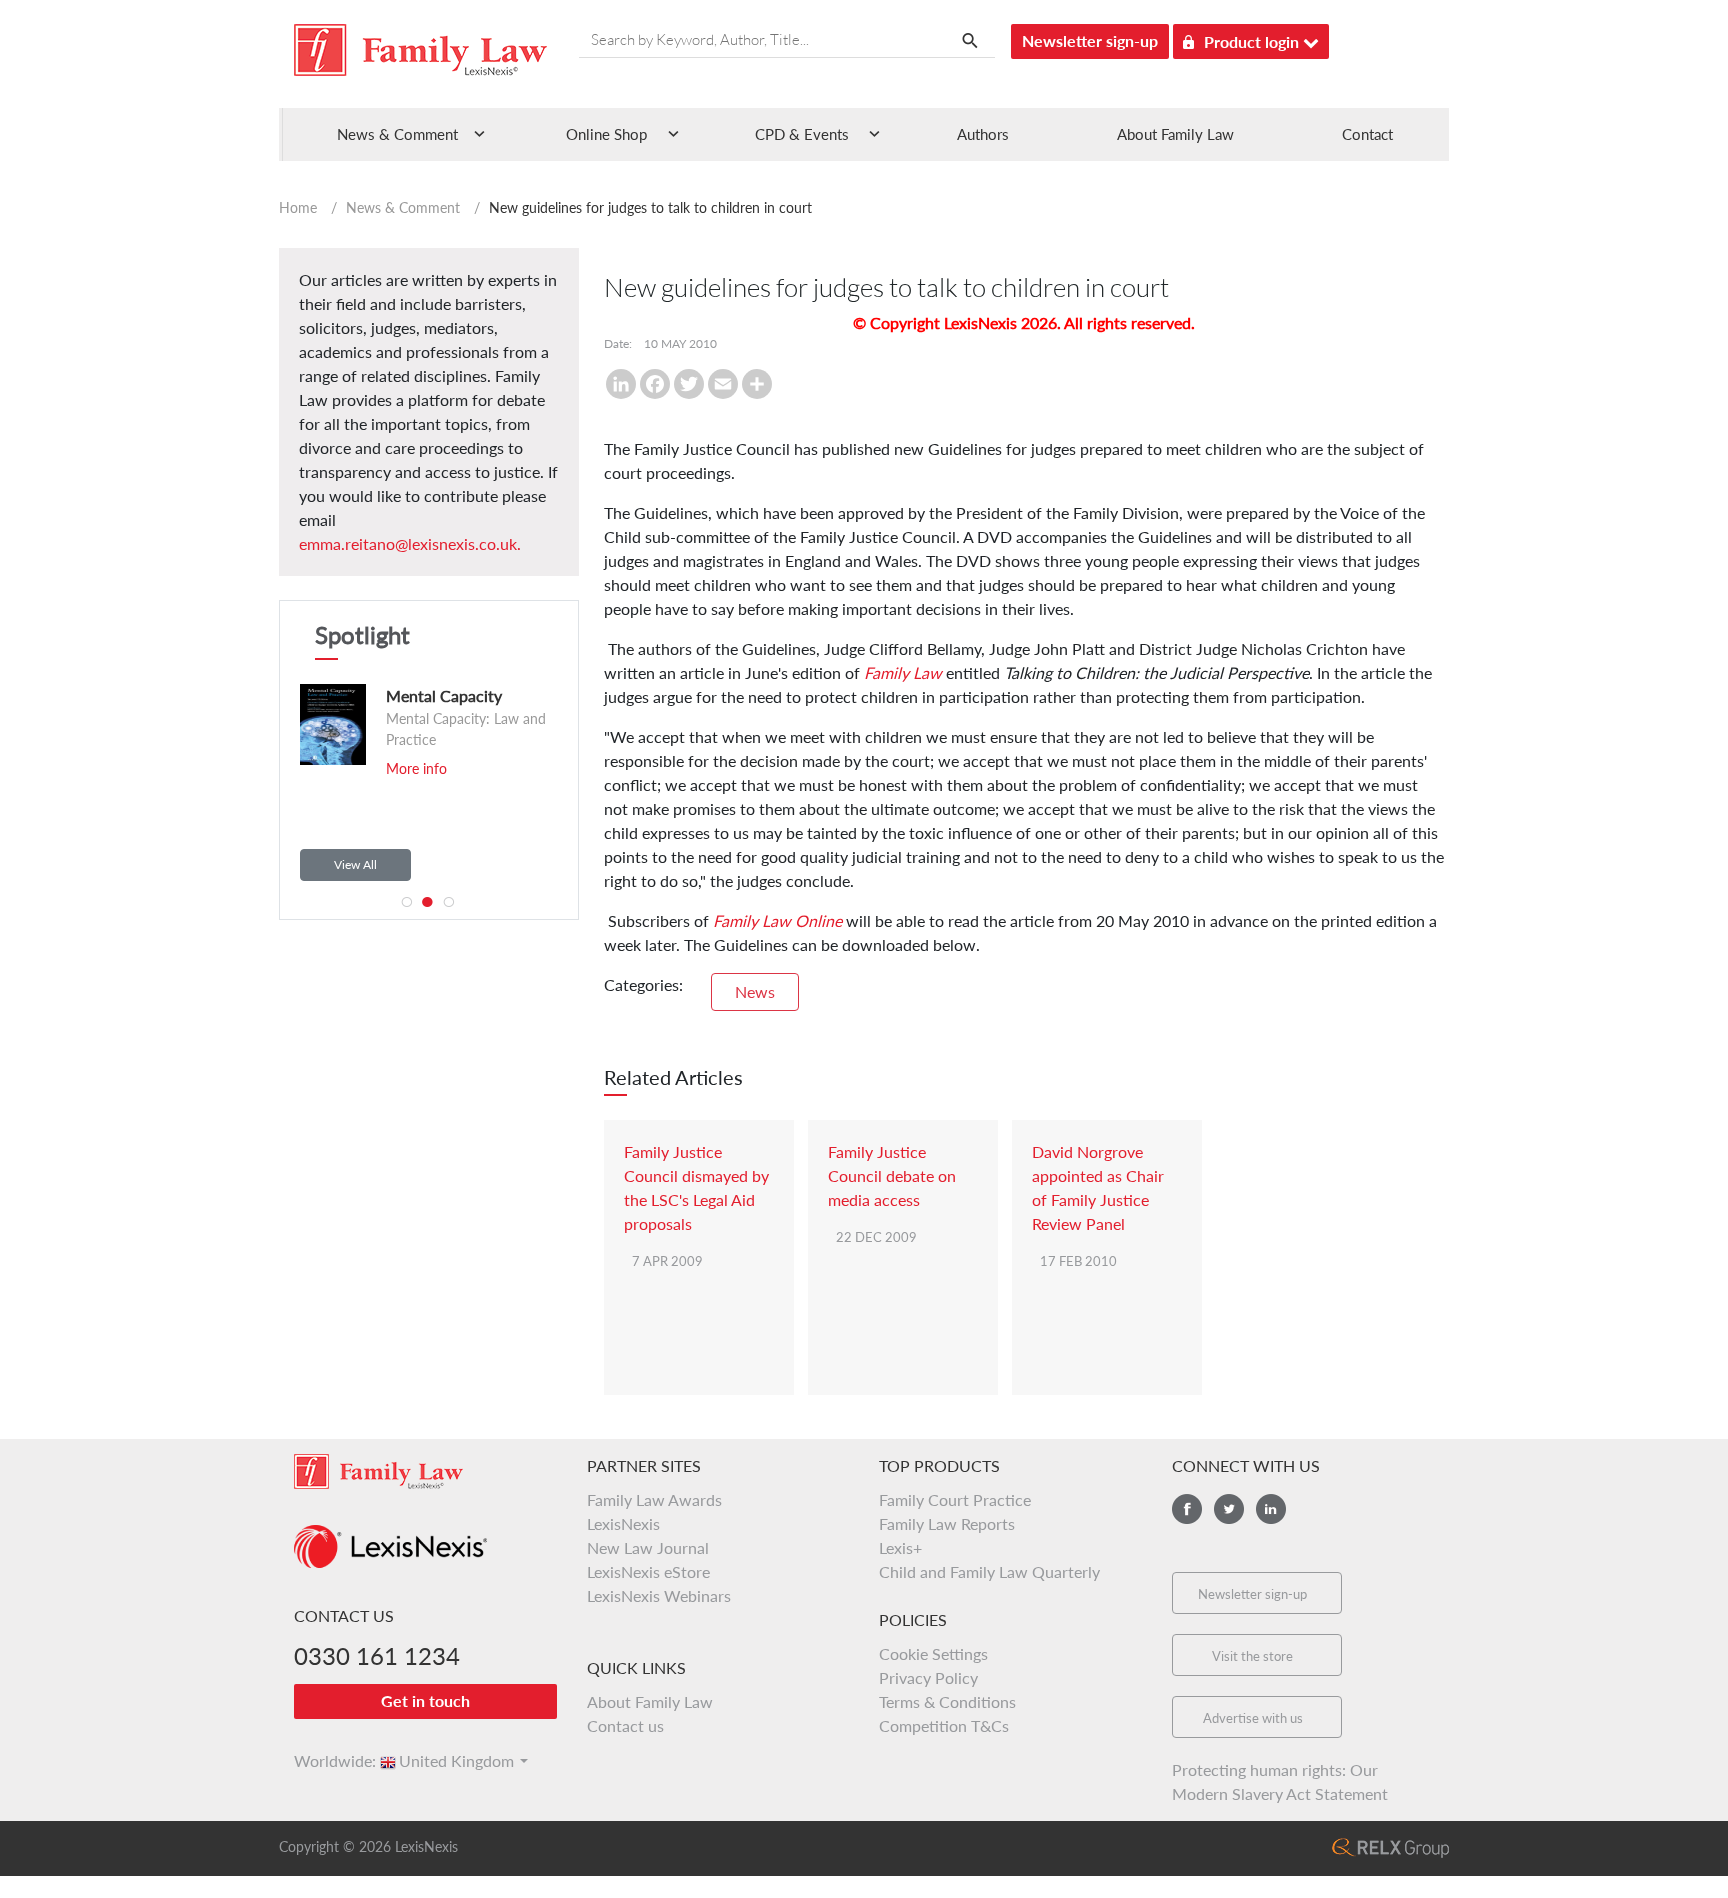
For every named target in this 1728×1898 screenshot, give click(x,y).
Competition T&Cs (944, 1725)
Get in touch (425, 1700)
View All (355, 864)
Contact (1367, 134)
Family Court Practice (955, 1499)
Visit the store (1252, 1656)
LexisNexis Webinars (659, 1595)
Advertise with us (1253, 1718)
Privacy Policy (928, 1677)
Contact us (625, 1725)
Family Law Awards (654, 1499)
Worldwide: (326, 1760)
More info (402, 768)
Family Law (903, 672)
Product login (1253, 41)
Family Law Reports (947, 1523)
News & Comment (403, 207)
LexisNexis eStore (648, 1571)
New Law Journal (648, 1547)
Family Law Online (777, 920)
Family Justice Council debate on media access (892, 1175)
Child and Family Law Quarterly (989, 1571)
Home (298, 207)
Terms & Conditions (947, 1701)
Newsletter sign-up (1090, 40)
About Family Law (1175, 134)
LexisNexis (623, 1523)
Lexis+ (900, 1547)
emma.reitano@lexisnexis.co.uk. (410, 543)
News (755, 991)
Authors (983, 134)
